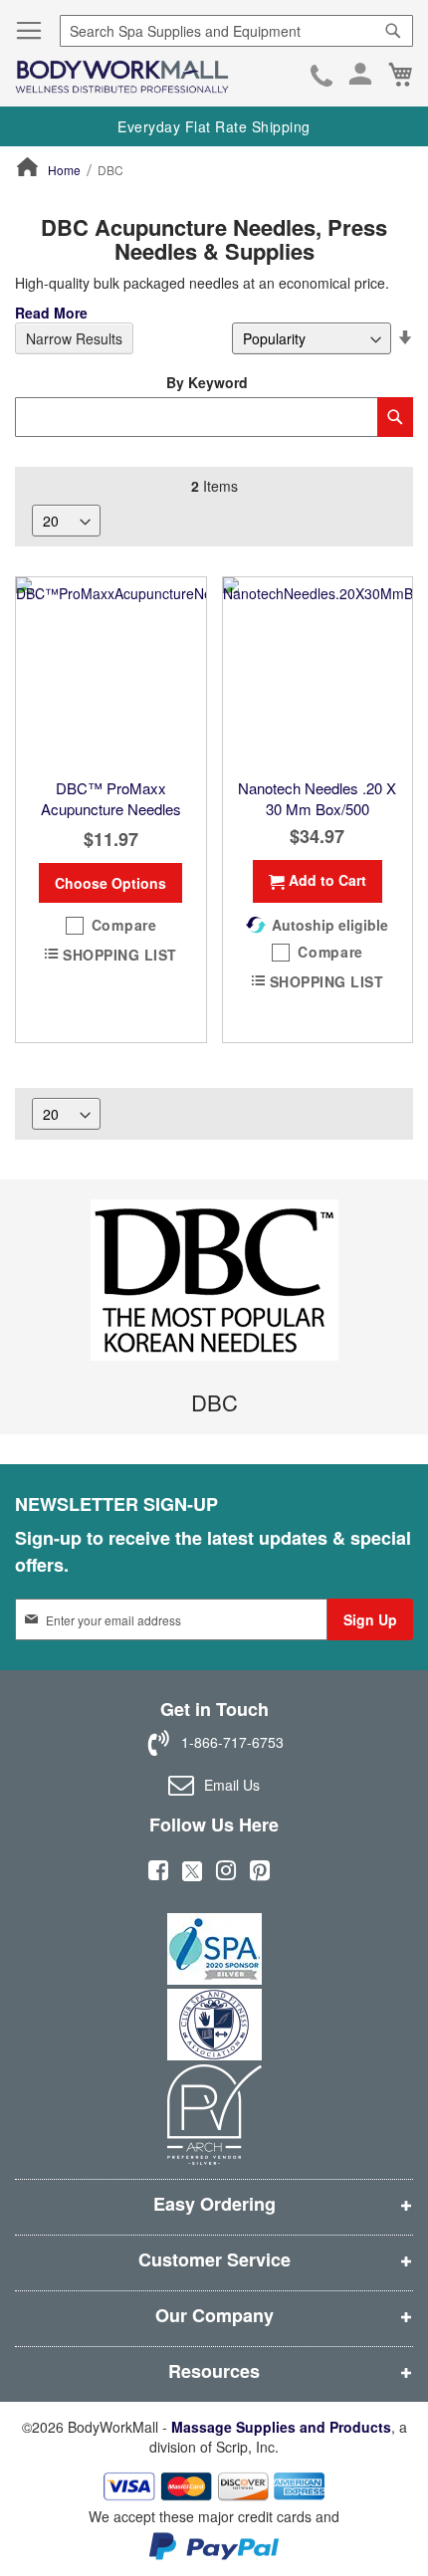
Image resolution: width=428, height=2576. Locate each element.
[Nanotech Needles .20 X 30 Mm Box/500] (318, 672)
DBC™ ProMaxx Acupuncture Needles (111, 798)
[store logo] (122, 77)
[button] (111, 926)
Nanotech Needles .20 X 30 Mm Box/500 (317, 798)
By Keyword (207, 382)
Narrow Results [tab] (74, 338)
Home (64, 170)
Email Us (232, 1785)
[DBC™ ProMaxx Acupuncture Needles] (111, 672)
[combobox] (236, 31)
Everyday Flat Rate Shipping (214, 126)
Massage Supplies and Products (281, 2427)
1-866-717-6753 (321, 78)
